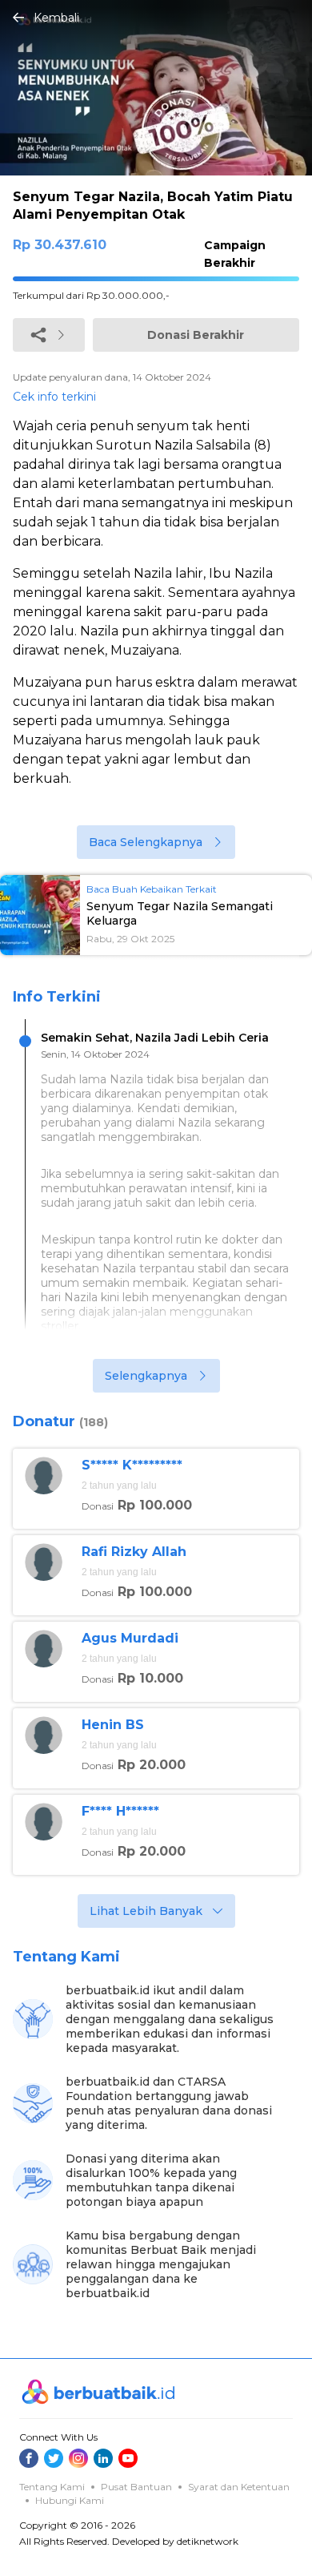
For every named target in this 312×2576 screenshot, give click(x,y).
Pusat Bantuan (136, 2487)
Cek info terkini (54, 397)
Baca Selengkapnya (146, 842)
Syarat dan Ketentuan (239, 2487)
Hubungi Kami (70, 2500)
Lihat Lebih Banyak (146, 1911)
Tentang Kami (52, 2487)
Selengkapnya (146, 1376)
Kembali (56, 18)
